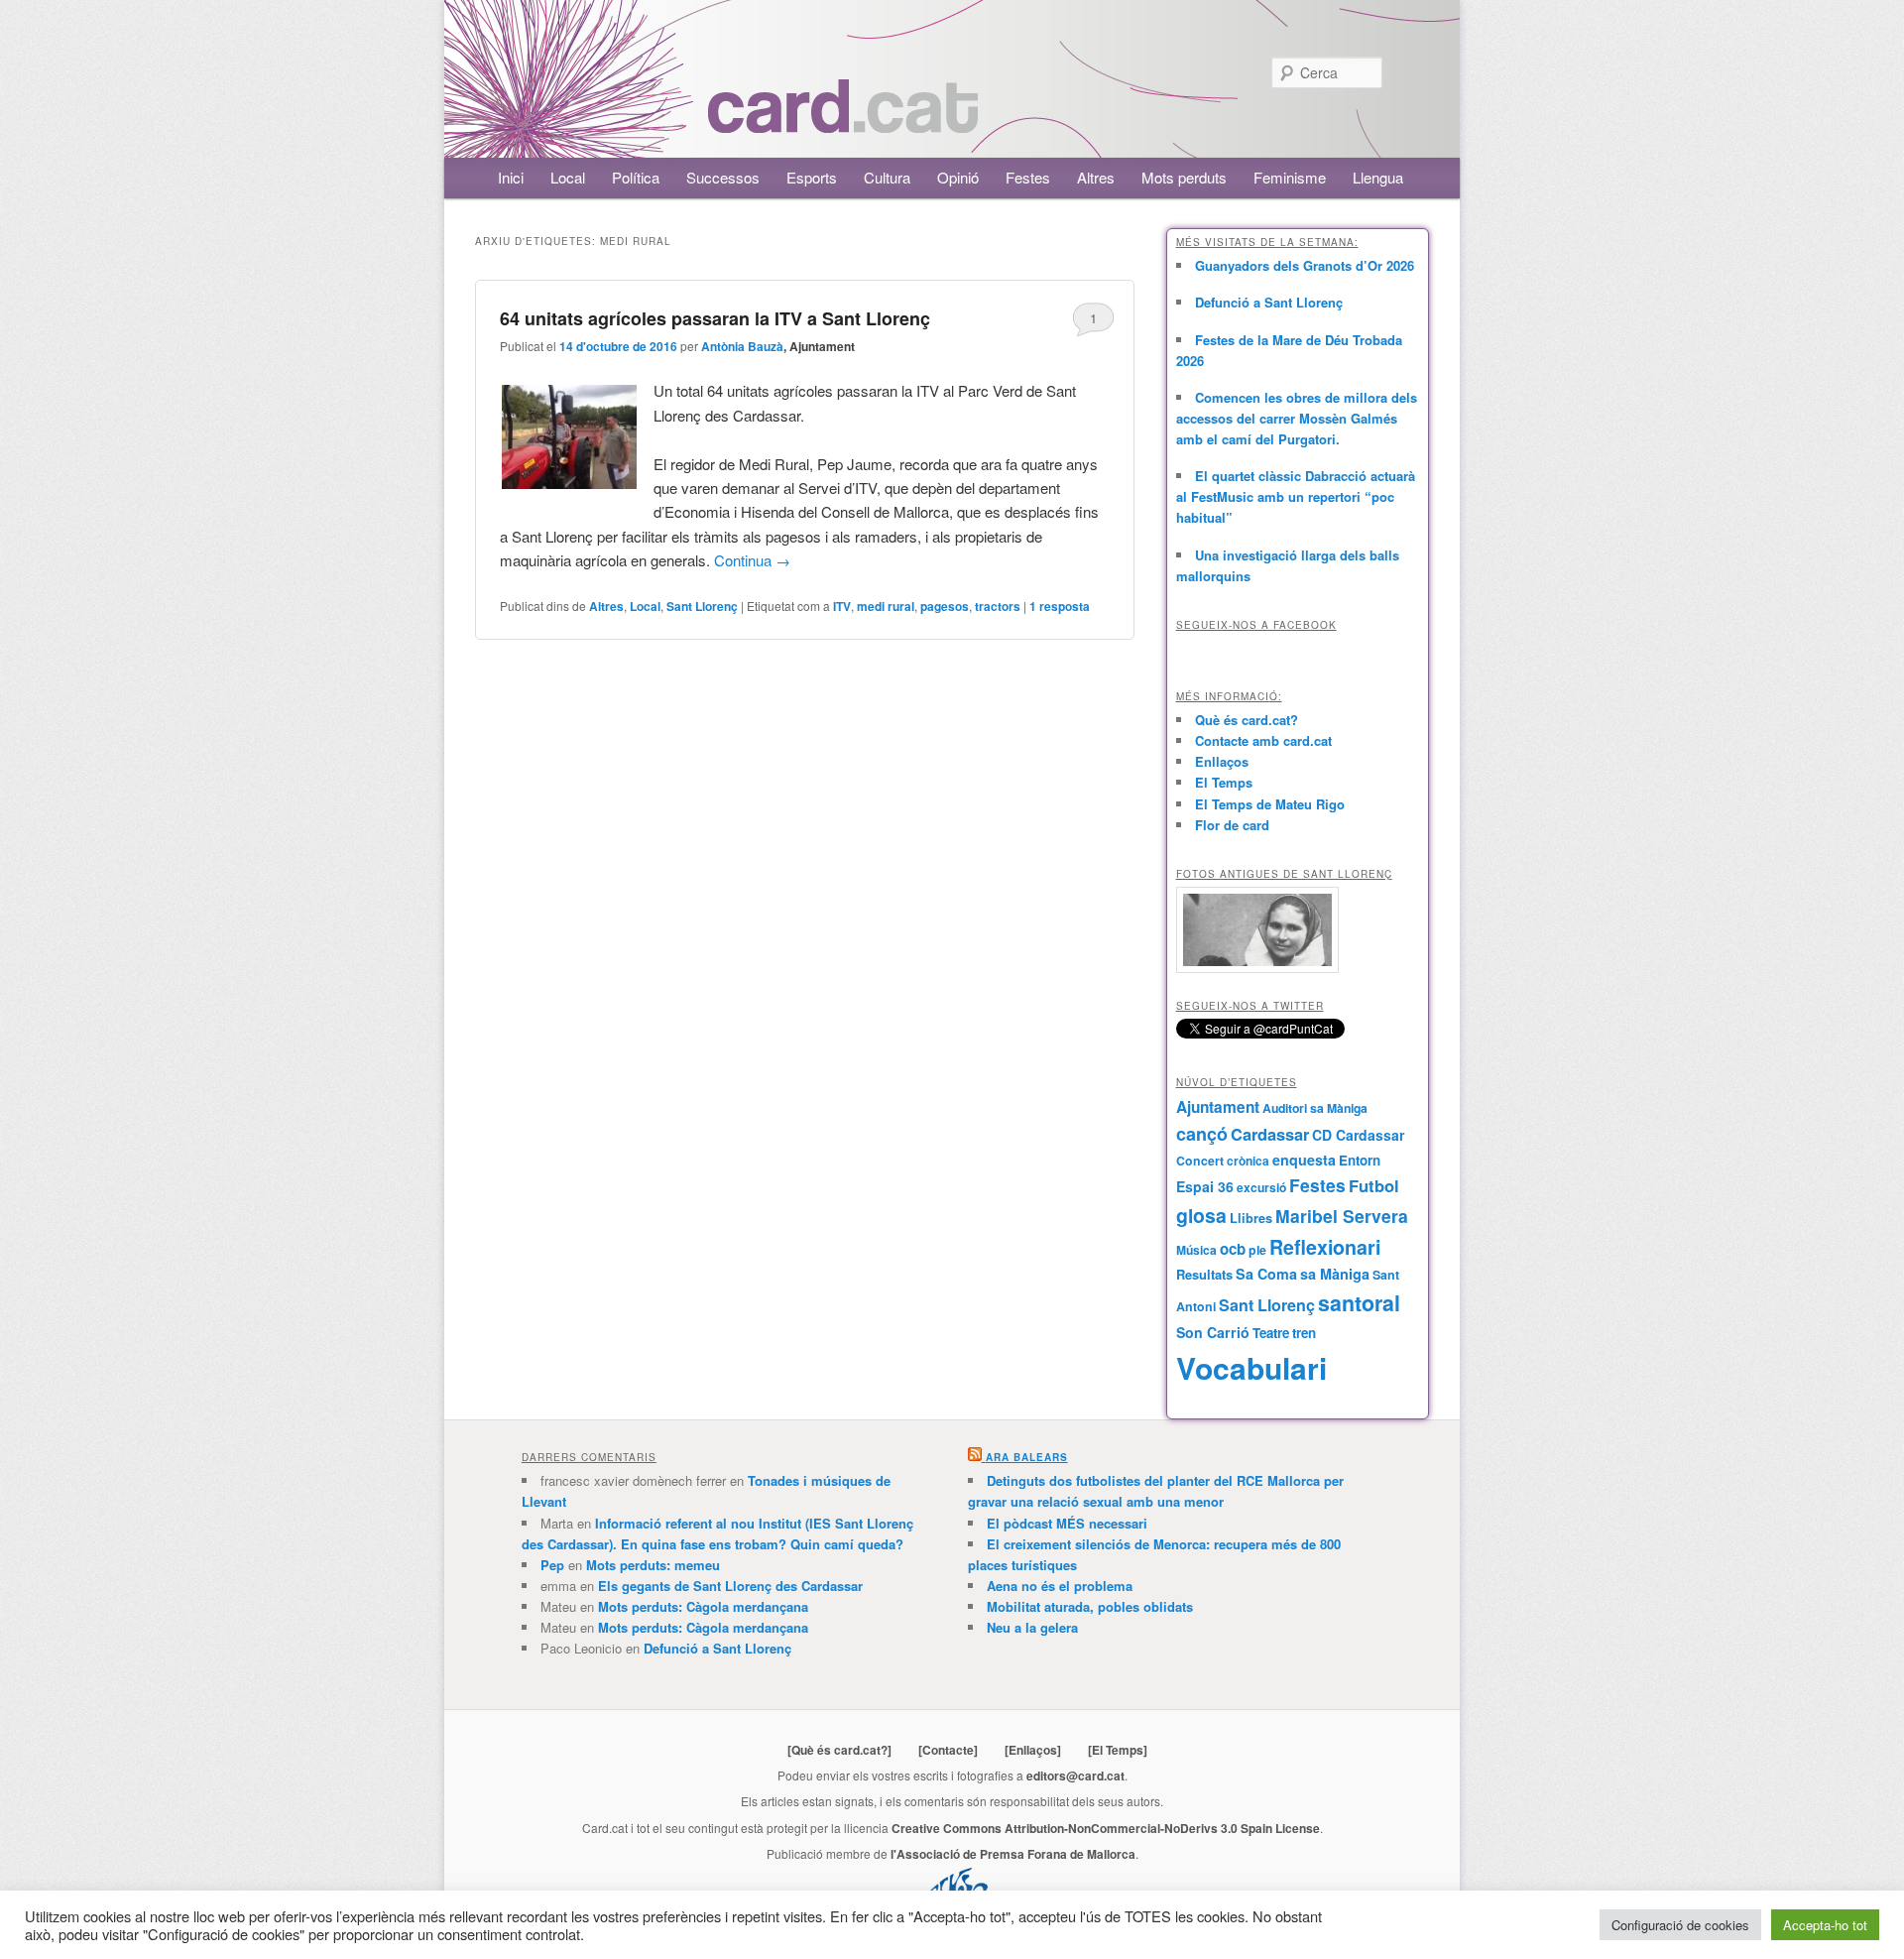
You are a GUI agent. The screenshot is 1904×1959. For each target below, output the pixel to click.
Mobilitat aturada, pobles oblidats (1090, 1606)
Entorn (1360, 1160)
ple (1257, 1250)
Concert (1200, 1161)
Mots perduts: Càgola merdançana (703, 1606)
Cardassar (1270, 1134)
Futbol (1374, 1185)
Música (1196, 1250)
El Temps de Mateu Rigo (1270, 804)
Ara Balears (1027, 1457)
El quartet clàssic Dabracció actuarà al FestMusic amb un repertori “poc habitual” (1296, 496)
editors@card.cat (1075, 1775)
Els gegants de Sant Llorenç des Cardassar (730, 1586)
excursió (1261, 1187)
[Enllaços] (1033, 1750)
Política (636, 177)
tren (1304, 1333)
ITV (842, 606)
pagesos (945, 606)
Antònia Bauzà (742, 346)
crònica (1248, 1161)
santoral (1359, 1303)
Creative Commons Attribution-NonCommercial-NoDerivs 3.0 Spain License (1106, 1828)
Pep (552, 1565)
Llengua (1378, 177)
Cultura (887, 177)
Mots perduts (1184, 177)
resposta (1060, 606)
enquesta (1304, 1160)
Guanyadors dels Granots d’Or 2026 (1305, 265)
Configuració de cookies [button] (1680, 1925)
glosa (1201, 1215)
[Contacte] (948, 1750)
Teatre (1271, 1333)
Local (568, 177)
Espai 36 (1205, 1186)
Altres (1096, 177)
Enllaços (1222, 761)
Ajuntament (1218, 1107)
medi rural (886, 606)
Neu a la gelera (1032, 1627)
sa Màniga (1335, 1274)
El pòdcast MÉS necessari (1067, 1523)
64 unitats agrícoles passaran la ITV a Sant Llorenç (715, 318)
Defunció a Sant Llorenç (1269, 302)
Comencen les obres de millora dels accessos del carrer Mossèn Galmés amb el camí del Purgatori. (1297, 418)
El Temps (1224, 782)
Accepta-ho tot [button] (1825, 1925)
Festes (1028, 177)
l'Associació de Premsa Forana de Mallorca (1013, 1854)
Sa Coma (1266, 1274)
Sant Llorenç (702, 606)
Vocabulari (1251, 1367)
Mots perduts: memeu (653, 1565)
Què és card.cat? (1247, 720)
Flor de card (1232, 825)
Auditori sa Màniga (1315, 1108)
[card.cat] (843, 122)
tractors (998, 606)
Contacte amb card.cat (1263, 740)
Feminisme (1290, 177)
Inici (511, 177)
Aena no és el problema (1060, 1586)
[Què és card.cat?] (839, 1750)
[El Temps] (1118, 1750)
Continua (752, 560)
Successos (723, 177)
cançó (1202, 1134)
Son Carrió (1213, 1332)
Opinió (958, 177)
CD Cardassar (1358, 1135)
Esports (812, 177)
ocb (1233, 1249)
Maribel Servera (1342, 1216)
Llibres (1251, 1218)
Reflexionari (1325, 1247)
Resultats (1204, 1274)
